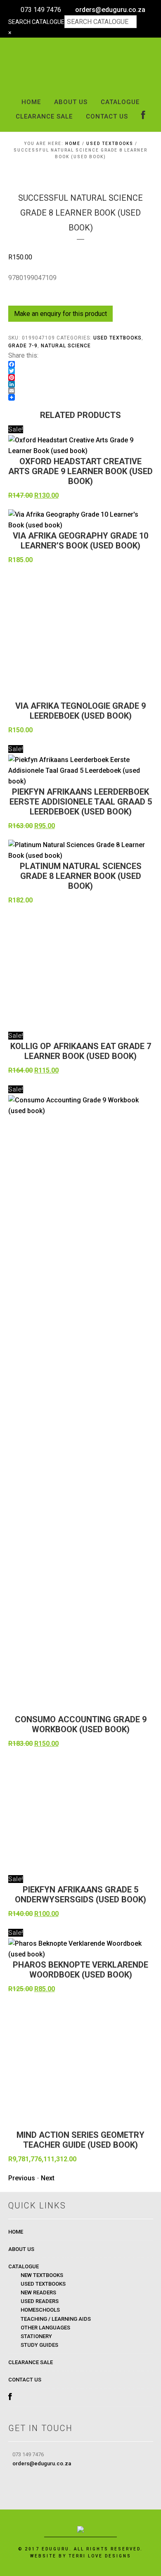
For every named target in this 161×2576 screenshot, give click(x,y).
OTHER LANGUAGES (45, 2328)
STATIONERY (36, 2336)
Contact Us (25, 2380)
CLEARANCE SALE (31, 2362)
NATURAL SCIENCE (66, 346)
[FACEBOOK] (143, 116)
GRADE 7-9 (23, 346)
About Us (21, 2249)
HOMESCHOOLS (40, 2310)
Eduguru (81, 66)
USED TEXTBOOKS (110, 144)
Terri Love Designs (100, 2556)
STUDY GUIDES (39, 2345)
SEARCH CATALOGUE (36, 22)
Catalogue (24, 2266)
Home (16, 2232)
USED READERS (40, 2301)
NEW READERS (38, 2292)
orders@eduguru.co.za (110, 10)
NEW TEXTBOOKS (42, 2275)
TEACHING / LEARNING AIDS (56, 2319)
